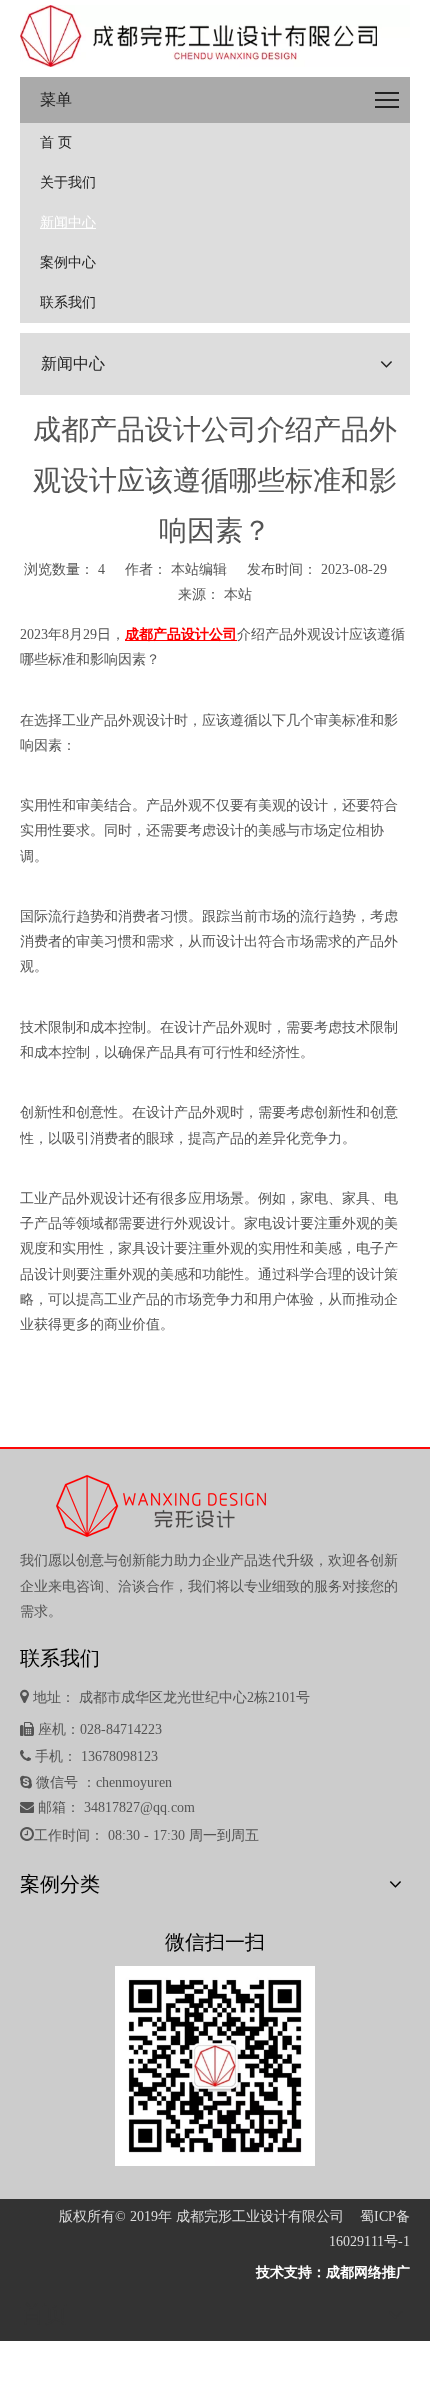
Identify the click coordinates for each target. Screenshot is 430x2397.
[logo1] (215, 36)
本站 (238, 594)
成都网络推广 (368, 2272)
